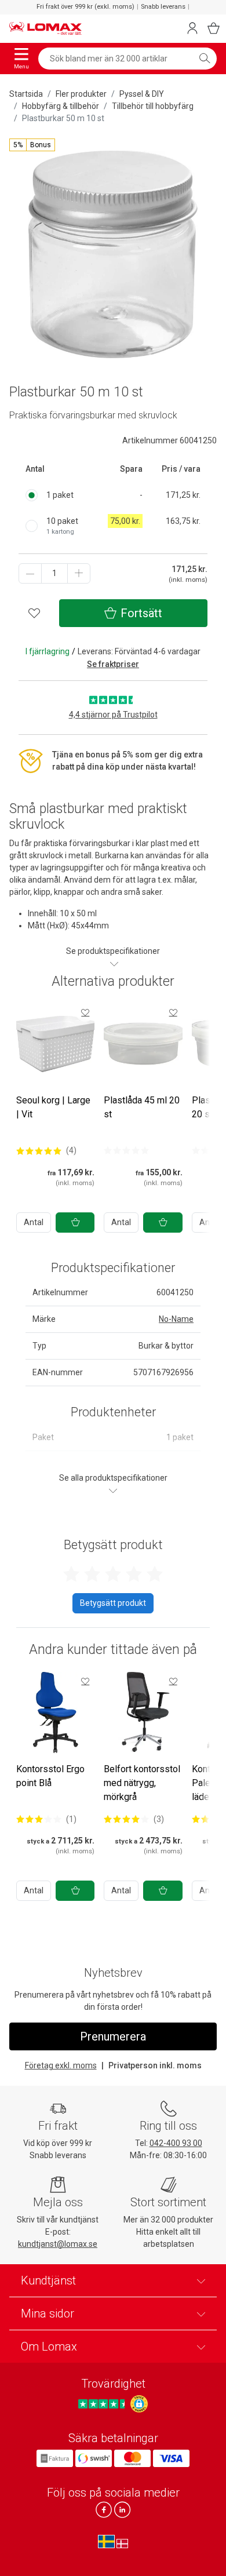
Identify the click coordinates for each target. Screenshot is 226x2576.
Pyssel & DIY (142, 94)
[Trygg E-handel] (139, 2404)
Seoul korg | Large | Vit (53, 1107)
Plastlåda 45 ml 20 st (142, 1107)
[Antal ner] (30, 573)
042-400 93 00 (176, 2143)
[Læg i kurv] (75, 1223)
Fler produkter (81, 94)
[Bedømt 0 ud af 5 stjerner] (126, 1150)
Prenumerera (113, 2036)
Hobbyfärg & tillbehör (61, 106)
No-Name (176, 1319)
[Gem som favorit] (85, 1012)
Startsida (26, 94)
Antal (34, 1222)
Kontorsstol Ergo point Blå (50, 1776)
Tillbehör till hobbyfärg (153, 106)
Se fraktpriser (113, 664)
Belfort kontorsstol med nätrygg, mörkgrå (142, 1783)
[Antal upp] (79, 573)
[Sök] (205, 59)
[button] (32, 145)
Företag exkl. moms (61, 2065)
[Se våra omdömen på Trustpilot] (103, 2404)
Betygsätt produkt (113, 1603)
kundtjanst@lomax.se (58, 2244)
